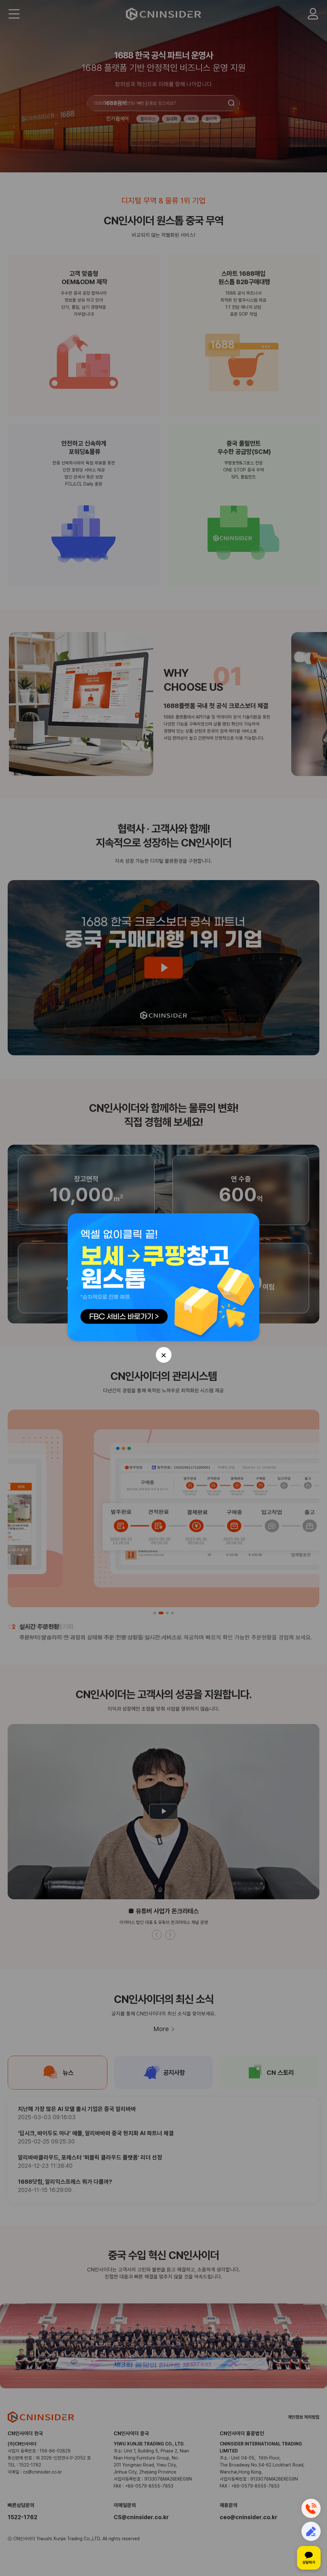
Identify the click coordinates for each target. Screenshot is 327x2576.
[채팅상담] (309, 2558)
